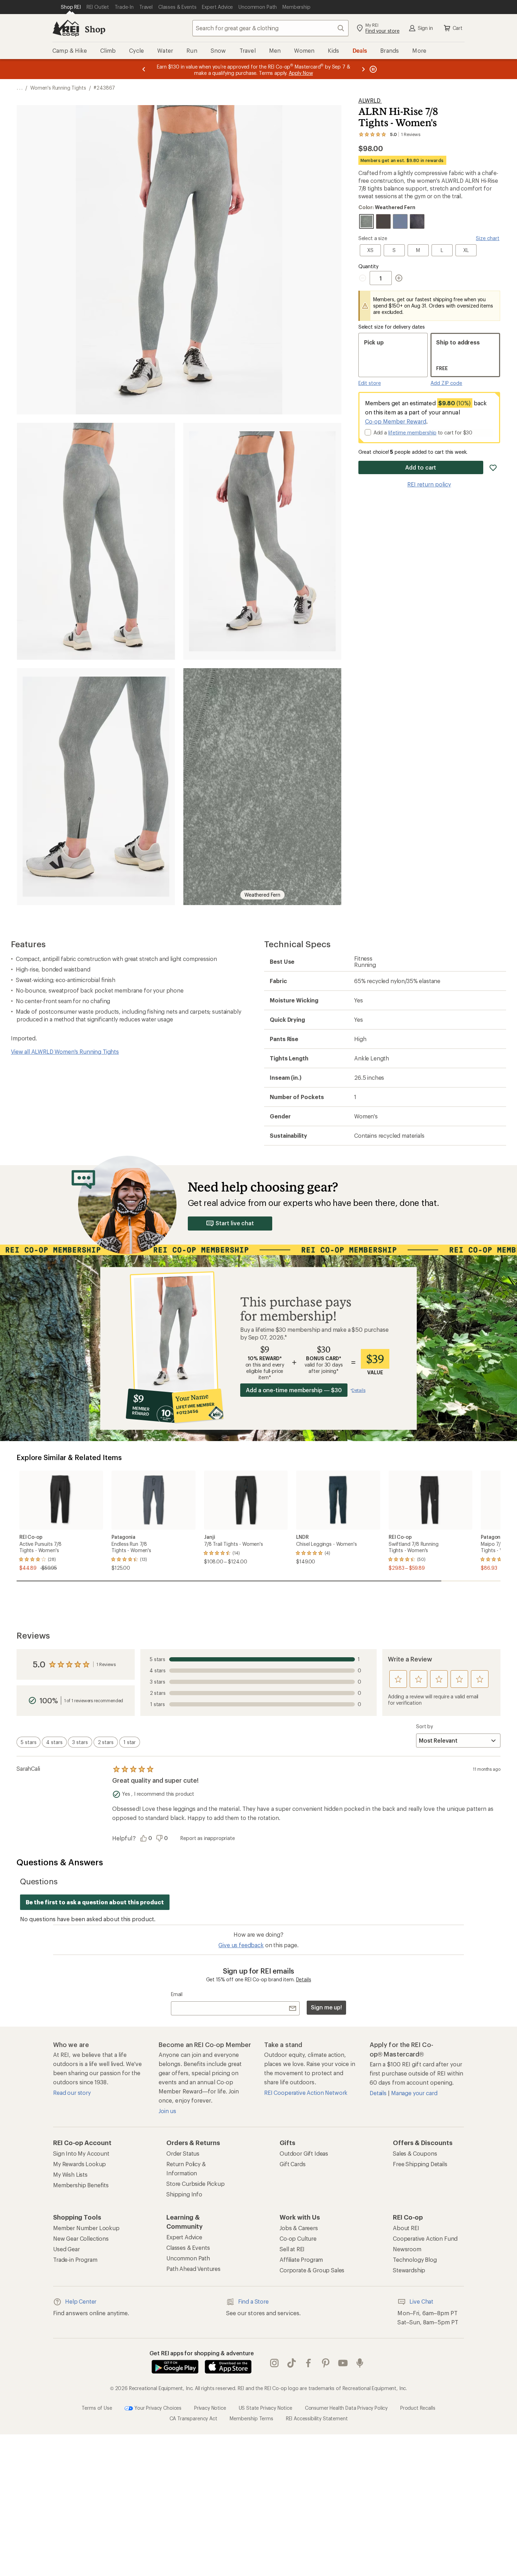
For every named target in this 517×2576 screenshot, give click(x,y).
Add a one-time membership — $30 (294, 1390)
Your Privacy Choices (157, 2408)
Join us (167, 2111)
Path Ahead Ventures (193, 2269)
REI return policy (429, 484)
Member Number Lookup (86, 2228)
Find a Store (253, 2301)
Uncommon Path (188, 2258)
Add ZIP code (446, 383)
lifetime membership (412, 432)
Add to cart (421, 467)
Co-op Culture (298, 2238)
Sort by (425, 1726)
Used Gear (66, 2249)
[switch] (28, 1742)
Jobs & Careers (299, 2228)
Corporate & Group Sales (312, 2270)
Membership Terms (251, 2418)
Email (177, 1994)
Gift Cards (292, 2164)
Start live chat (235, 1223)
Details (304, 1979)
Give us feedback (241, 1945)
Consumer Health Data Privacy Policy (346, 2408)
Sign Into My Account (81, 2153)
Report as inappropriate (208, 1838)
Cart (458, 28)
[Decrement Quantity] (364, 278)
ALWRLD (370, 100)
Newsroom (407, 2249)
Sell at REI (292, 2249)
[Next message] (363, 69)
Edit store (370, 383)
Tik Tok (292, 2363)
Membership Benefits (81, 2185)
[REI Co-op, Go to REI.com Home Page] (66, 28)
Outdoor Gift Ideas (304, 2153)
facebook (309, 2363)
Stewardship (409, 2270)
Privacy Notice (210, 2408)
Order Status (183, 2153)
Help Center (81, 2301)
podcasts (360, 2363)
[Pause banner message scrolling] (372, 69)
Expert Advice (184, 2237)
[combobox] (270, 28)
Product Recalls (418, 2408)
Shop (95, 29)
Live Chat (421, 2301)
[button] (179, 260)
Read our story (72, 2093)
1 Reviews (106, 1664)
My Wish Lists (70, 2174)
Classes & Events (188, 2248)
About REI (406, 2228)
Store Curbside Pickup (196, 2184)
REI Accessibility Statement (317, 2418)
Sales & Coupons (415, 2153)
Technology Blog (415, 2259)
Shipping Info (184, 2194)
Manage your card (414, 2093)
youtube (343, 2363)
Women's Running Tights (58, 88)
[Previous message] (144, 69)
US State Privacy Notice (266, 2408)
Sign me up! (326, 2007)
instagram (275, 2363)
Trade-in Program (75, 2259)
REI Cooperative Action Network (306, 2093)
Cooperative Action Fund (425, 2238)
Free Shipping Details (420, 2164)
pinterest (326, 2363)
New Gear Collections (81, 2238)
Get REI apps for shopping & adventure (202, 2353)
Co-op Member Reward (396, 421)
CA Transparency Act (193, 2418)
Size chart (488, 238)
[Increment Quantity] (399, 278)
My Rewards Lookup (79, 2164)
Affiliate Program (301, 2259)
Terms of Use (97, 2408)
